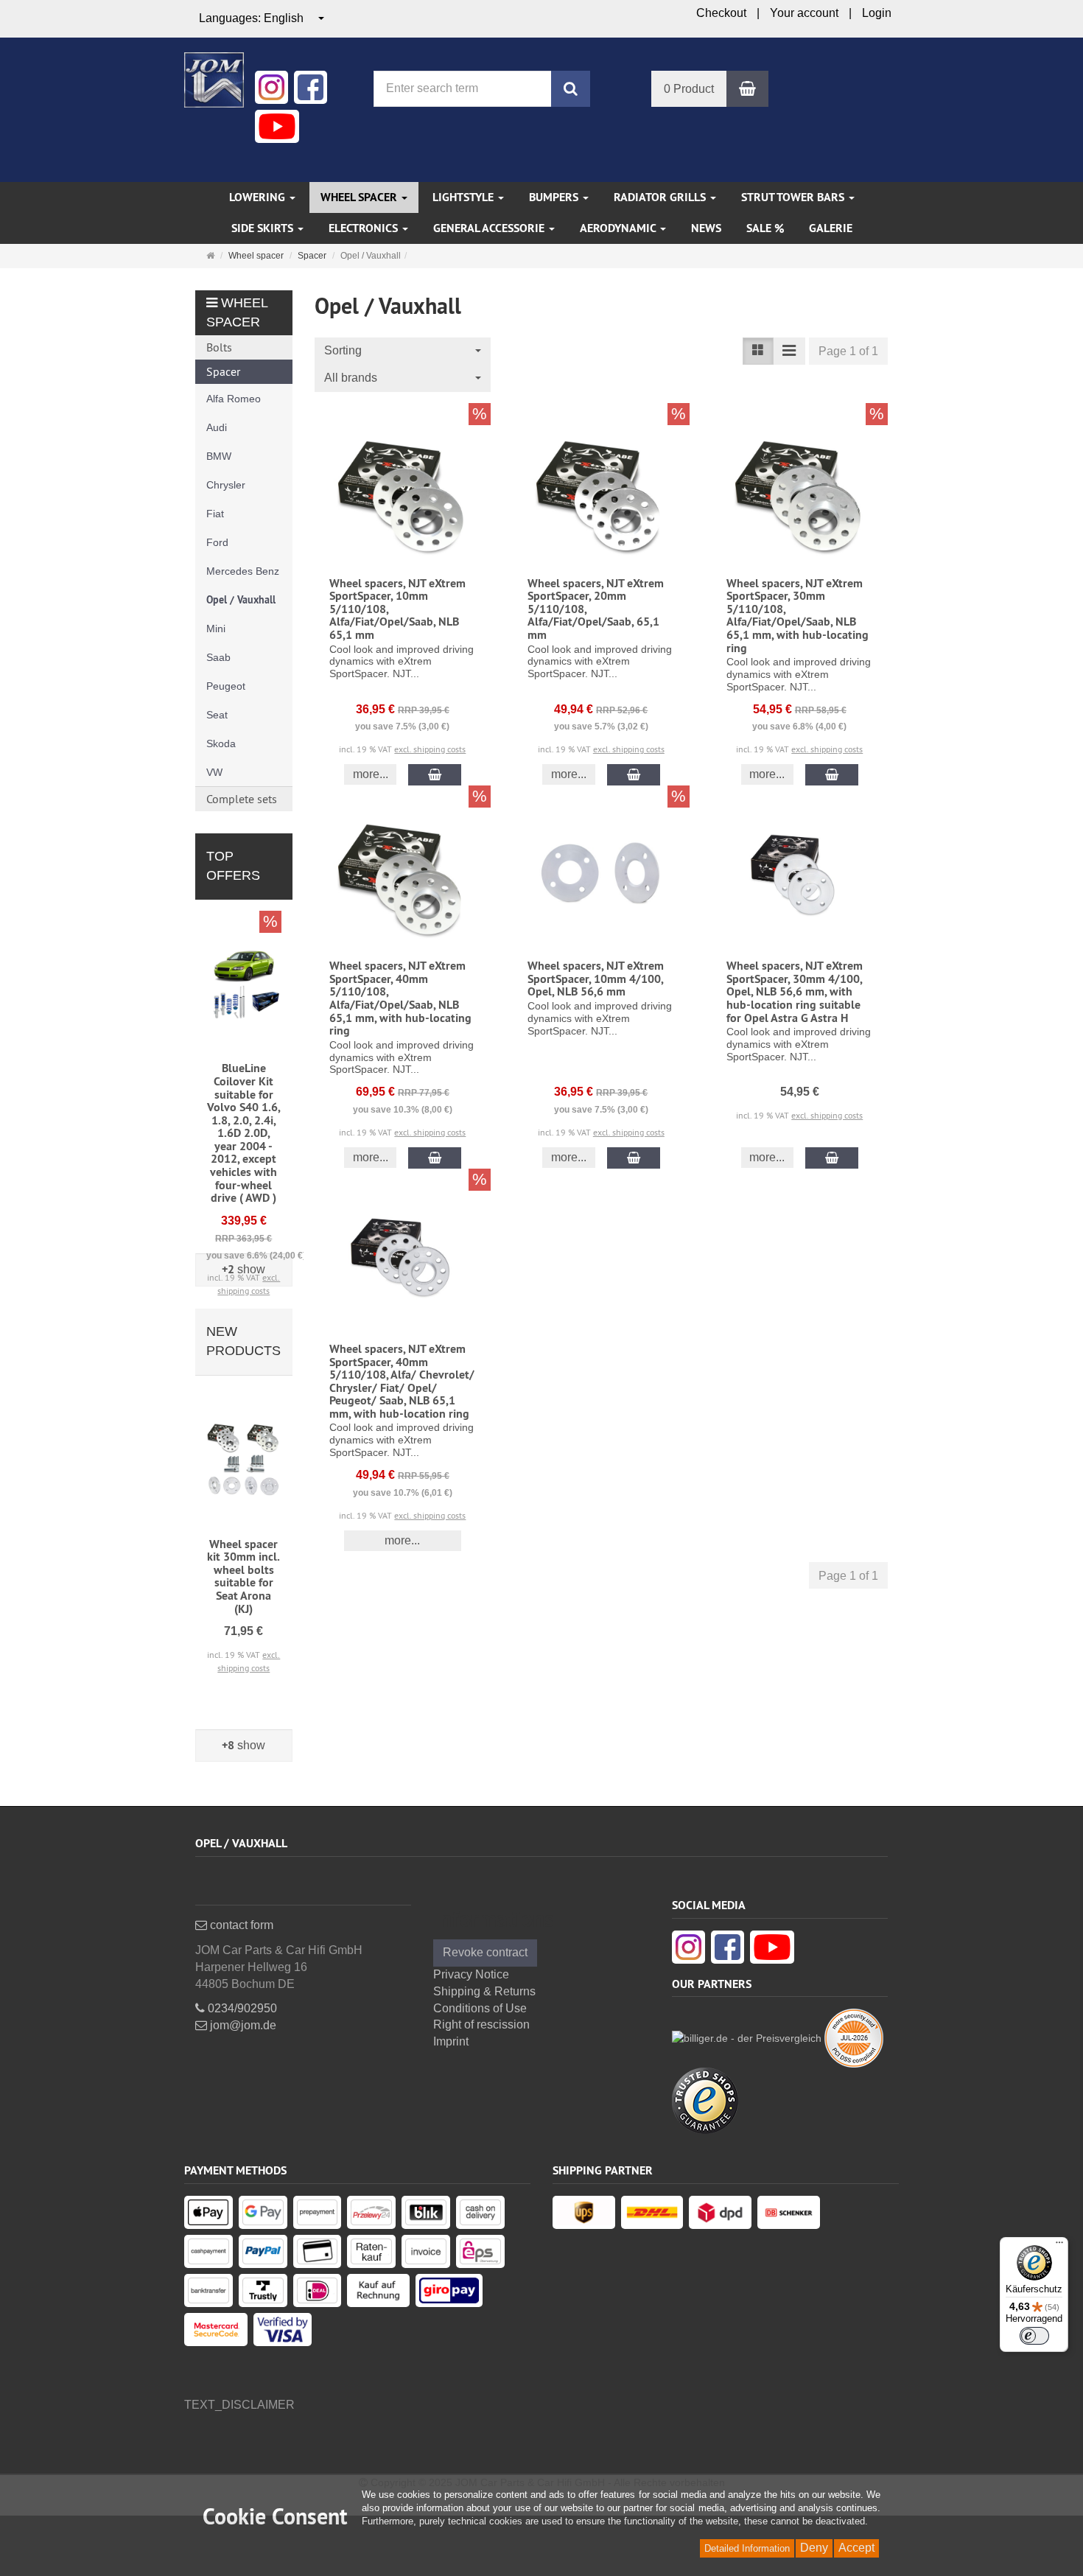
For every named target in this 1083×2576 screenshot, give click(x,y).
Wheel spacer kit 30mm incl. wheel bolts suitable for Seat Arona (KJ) (243, 1576)
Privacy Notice (471, 1974)
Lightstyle (465, 197)
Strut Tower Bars (794, 197)
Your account (804, 13)
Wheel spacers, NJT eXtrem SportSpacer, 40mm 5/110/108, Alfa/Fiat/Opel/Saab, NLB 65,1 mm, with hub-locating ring (400, 998)
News (706, 228)
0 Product (689, 89)
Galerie (831, 228)
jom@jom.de (242, 2025)
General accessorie (490, 228)
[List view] (758, 351)
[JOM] (214, 78)
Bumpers (555, 197)
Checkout (721, 13)
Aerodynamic (619, 228)
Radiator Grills (661, 197)
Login (877, 13)
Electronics (365, 228)
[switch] (1034, 2336)
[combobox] (262, 19)
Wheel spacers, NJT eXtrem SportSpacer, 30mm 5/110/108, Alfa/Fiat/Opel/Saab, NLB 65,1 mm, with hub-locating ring (798, 616)
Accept (856, 2548)
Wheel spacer (360, 197)
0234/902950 (241, 2008)
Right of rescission (481, 2024)
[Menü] (1059, 2246)
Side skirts (264, 228)
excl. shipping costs (430, 749)
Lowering (259, 197)
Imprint (451, 2041)
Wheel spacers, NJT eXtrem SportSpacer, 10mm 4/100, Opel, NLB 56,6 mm (596, 979)
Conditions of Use (480, 2008)
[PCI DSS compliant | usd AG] (854, 2037)
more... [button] (371, 774)
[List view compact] (789, 351)
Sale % (765, 228)
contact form (240, 1925)
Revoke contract (485, 1952)
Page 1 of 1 (848, 351)
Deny (814, 2548)
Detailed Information (747, 2548)
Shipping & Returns (484, 1991)
